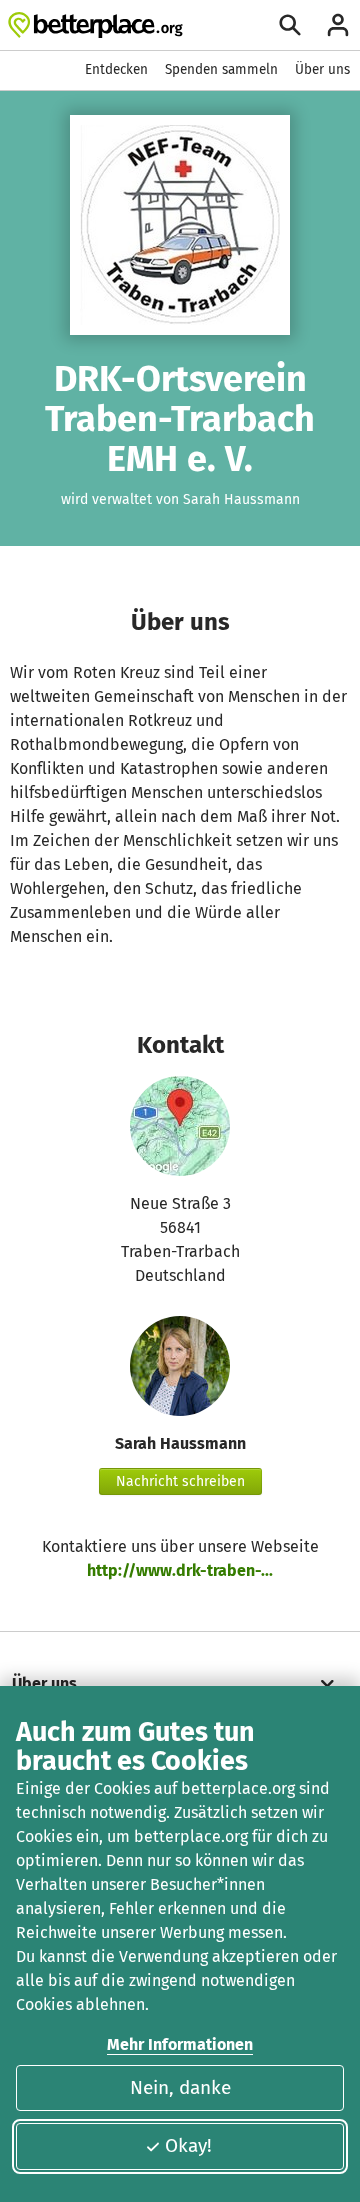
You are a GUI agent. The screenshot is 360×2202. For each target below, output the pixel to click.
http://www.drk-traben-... (180, 1570)
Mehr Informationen (180, 2044)
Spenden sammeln (221, 69)
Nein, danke (180, 2087)
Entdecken (116, 69)
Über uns (322, 69)
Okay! (188, 2145)
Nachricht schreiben (180, 1481)
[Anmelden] (338, 25)
